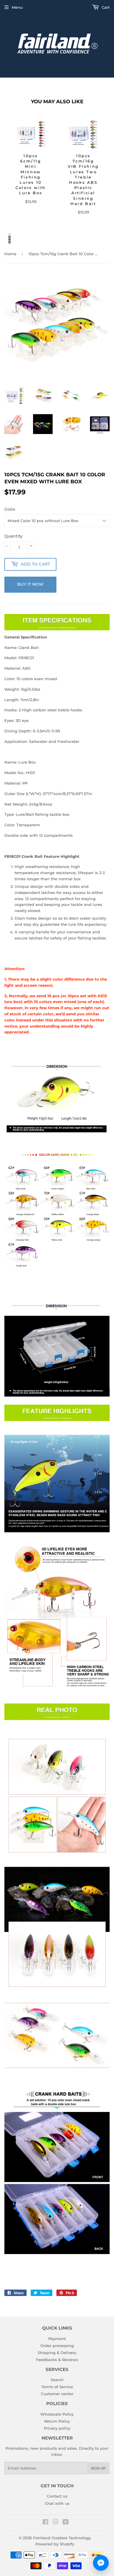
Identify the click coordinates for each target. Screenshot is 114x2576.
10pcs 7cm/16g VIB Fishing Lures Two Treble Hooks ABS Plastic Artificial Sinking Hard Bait (83, 180)
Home (10, 254)
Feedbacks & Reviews (57, 2360)
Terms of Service (57, 2387)
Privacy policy (57, 2428)
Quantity (13, 536)
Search (57, 2380)
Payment (57, 2339)
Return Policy (57, 2421)
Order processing (57, 2346)
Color (10, 509)
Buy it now (30, 584)
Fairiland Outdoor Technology (62, 2538)
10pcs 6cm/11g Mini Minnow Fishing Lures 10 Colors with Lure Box (31, 174)
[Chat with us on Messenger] (101, 2563)
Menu (17, 7)
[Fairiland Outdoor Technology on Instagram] (56, 2523)
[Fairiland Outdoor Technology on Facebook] (45, 2523)
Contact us (57, 2496)
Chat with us (57, 2503)
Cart (105, 7)
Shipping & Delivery (57, 2353)
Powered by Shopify (55, 2544)
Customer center (57, 2394)
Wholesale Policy (57, 2414)
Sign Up (98, 2468)
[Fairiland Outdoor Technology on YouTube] (66, 2523)
